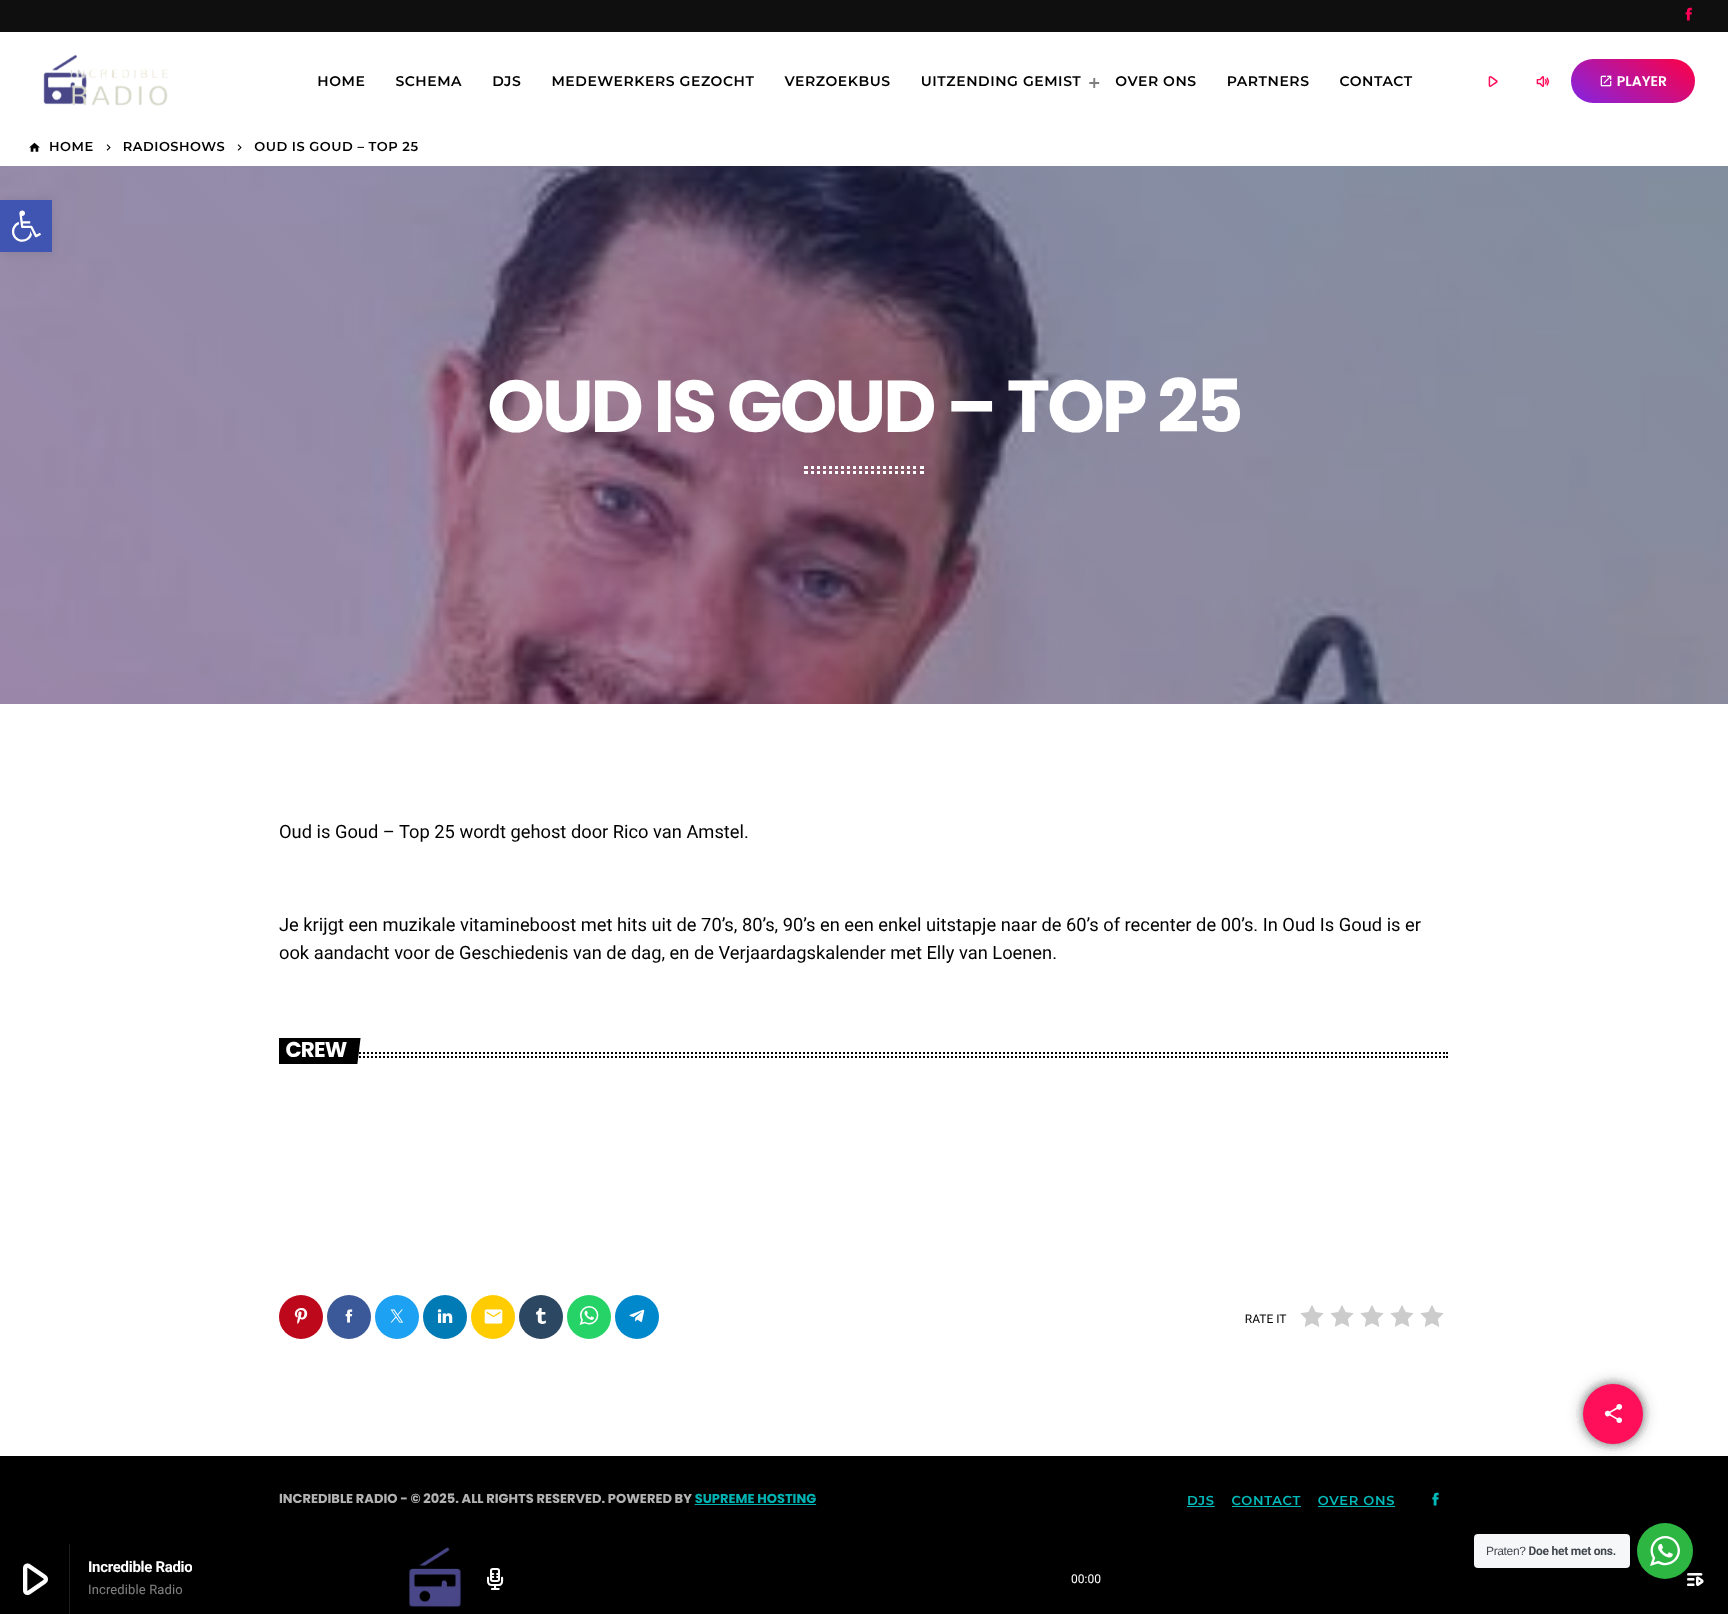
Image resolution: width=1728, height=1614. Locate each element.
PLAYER (1633, 81)
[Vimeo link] (91, 81)
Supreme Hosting (755, 1498)
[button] (26, 226)
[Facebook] (1689, 16)
